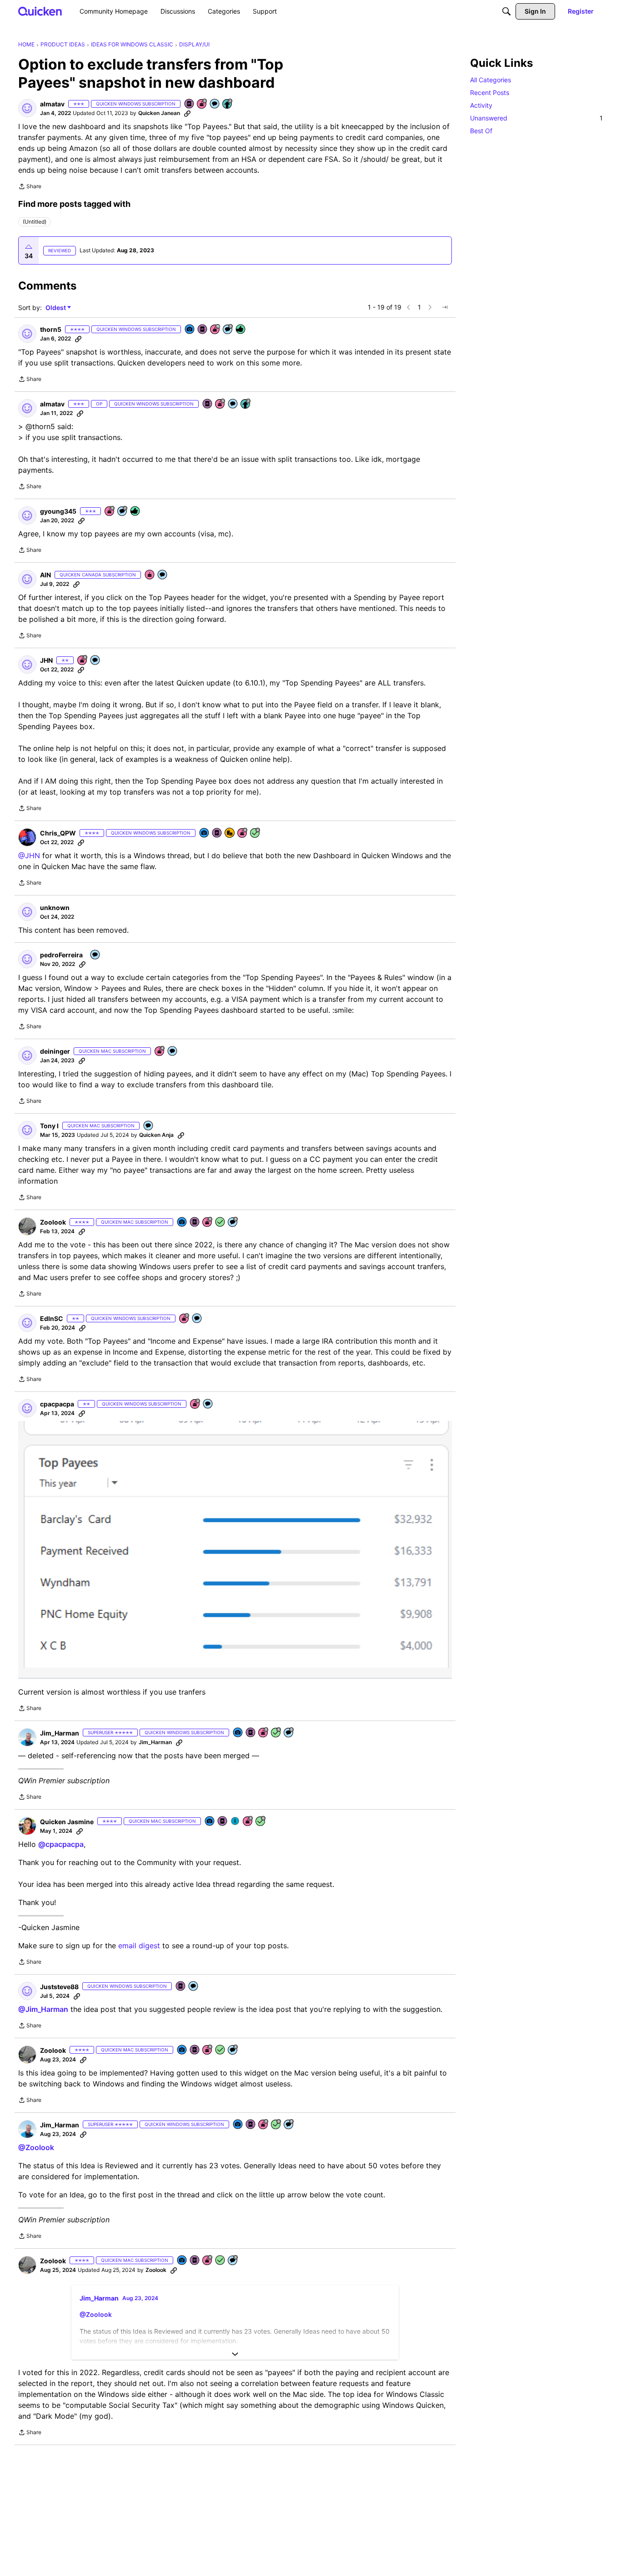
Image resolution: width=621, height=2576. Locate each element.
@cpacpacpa (61, 1844)
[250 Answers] (255, 833)
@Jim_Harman (43, 2009)
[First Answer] (220, 1223)
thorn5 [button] (51, 329)
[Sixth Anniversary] (243, 833)
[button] (27, 108)
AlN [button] (45, 575)
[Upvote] (29, 247)
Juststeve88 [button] (59, 1987)
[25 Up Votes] (228, 104)
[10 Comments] (123, 512)
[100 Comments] (228, 330)
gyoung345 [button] (58, 511)
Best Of (481, 131)
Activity (481, 105)
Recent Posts (490, 93)
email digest (139, 1946)
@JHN (29, 855)
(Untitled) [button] (35, 222)
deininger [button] (55, 1051)
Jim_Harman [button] (60, 1733)
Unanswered (536, 118)
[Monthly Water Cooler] (235, 1822)
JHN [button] (46, 660)
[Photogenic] (190, 330)
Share (30, 187)
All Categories (491, 80)
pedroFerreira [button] (61, 955)
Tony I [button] (49, 1126)
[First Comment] (215, 104)
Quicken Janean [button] (159, 113)
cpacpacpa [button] (57, 1404)
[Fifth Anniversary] (83, 661)
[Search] (506, 11)
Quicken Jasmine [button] (67, 1822)
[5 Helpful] (241, 330)
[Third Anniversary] (202, 104)
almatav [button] (52, 104)
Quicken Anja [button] (156, 1135)
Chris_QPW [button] (58, 833)
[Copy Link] (187, 113)
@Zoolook (36, 2147)
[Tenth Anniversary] (215, 330)
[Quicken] (40, 11)
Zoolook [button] (53, 1222)
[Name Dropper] (190, 104)
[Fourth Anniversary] (160, 1052)
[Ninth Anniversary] (110, 512)
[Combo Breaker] (230, 833)
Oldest (56, 308)
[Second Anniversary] (185, 1319)
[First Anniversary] (150, 575)
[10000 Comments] (289, 1733)
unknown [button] (55, 908)
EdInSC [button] (52, 1318)
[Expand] (235, 2354)
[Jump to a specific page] (445, 307)
